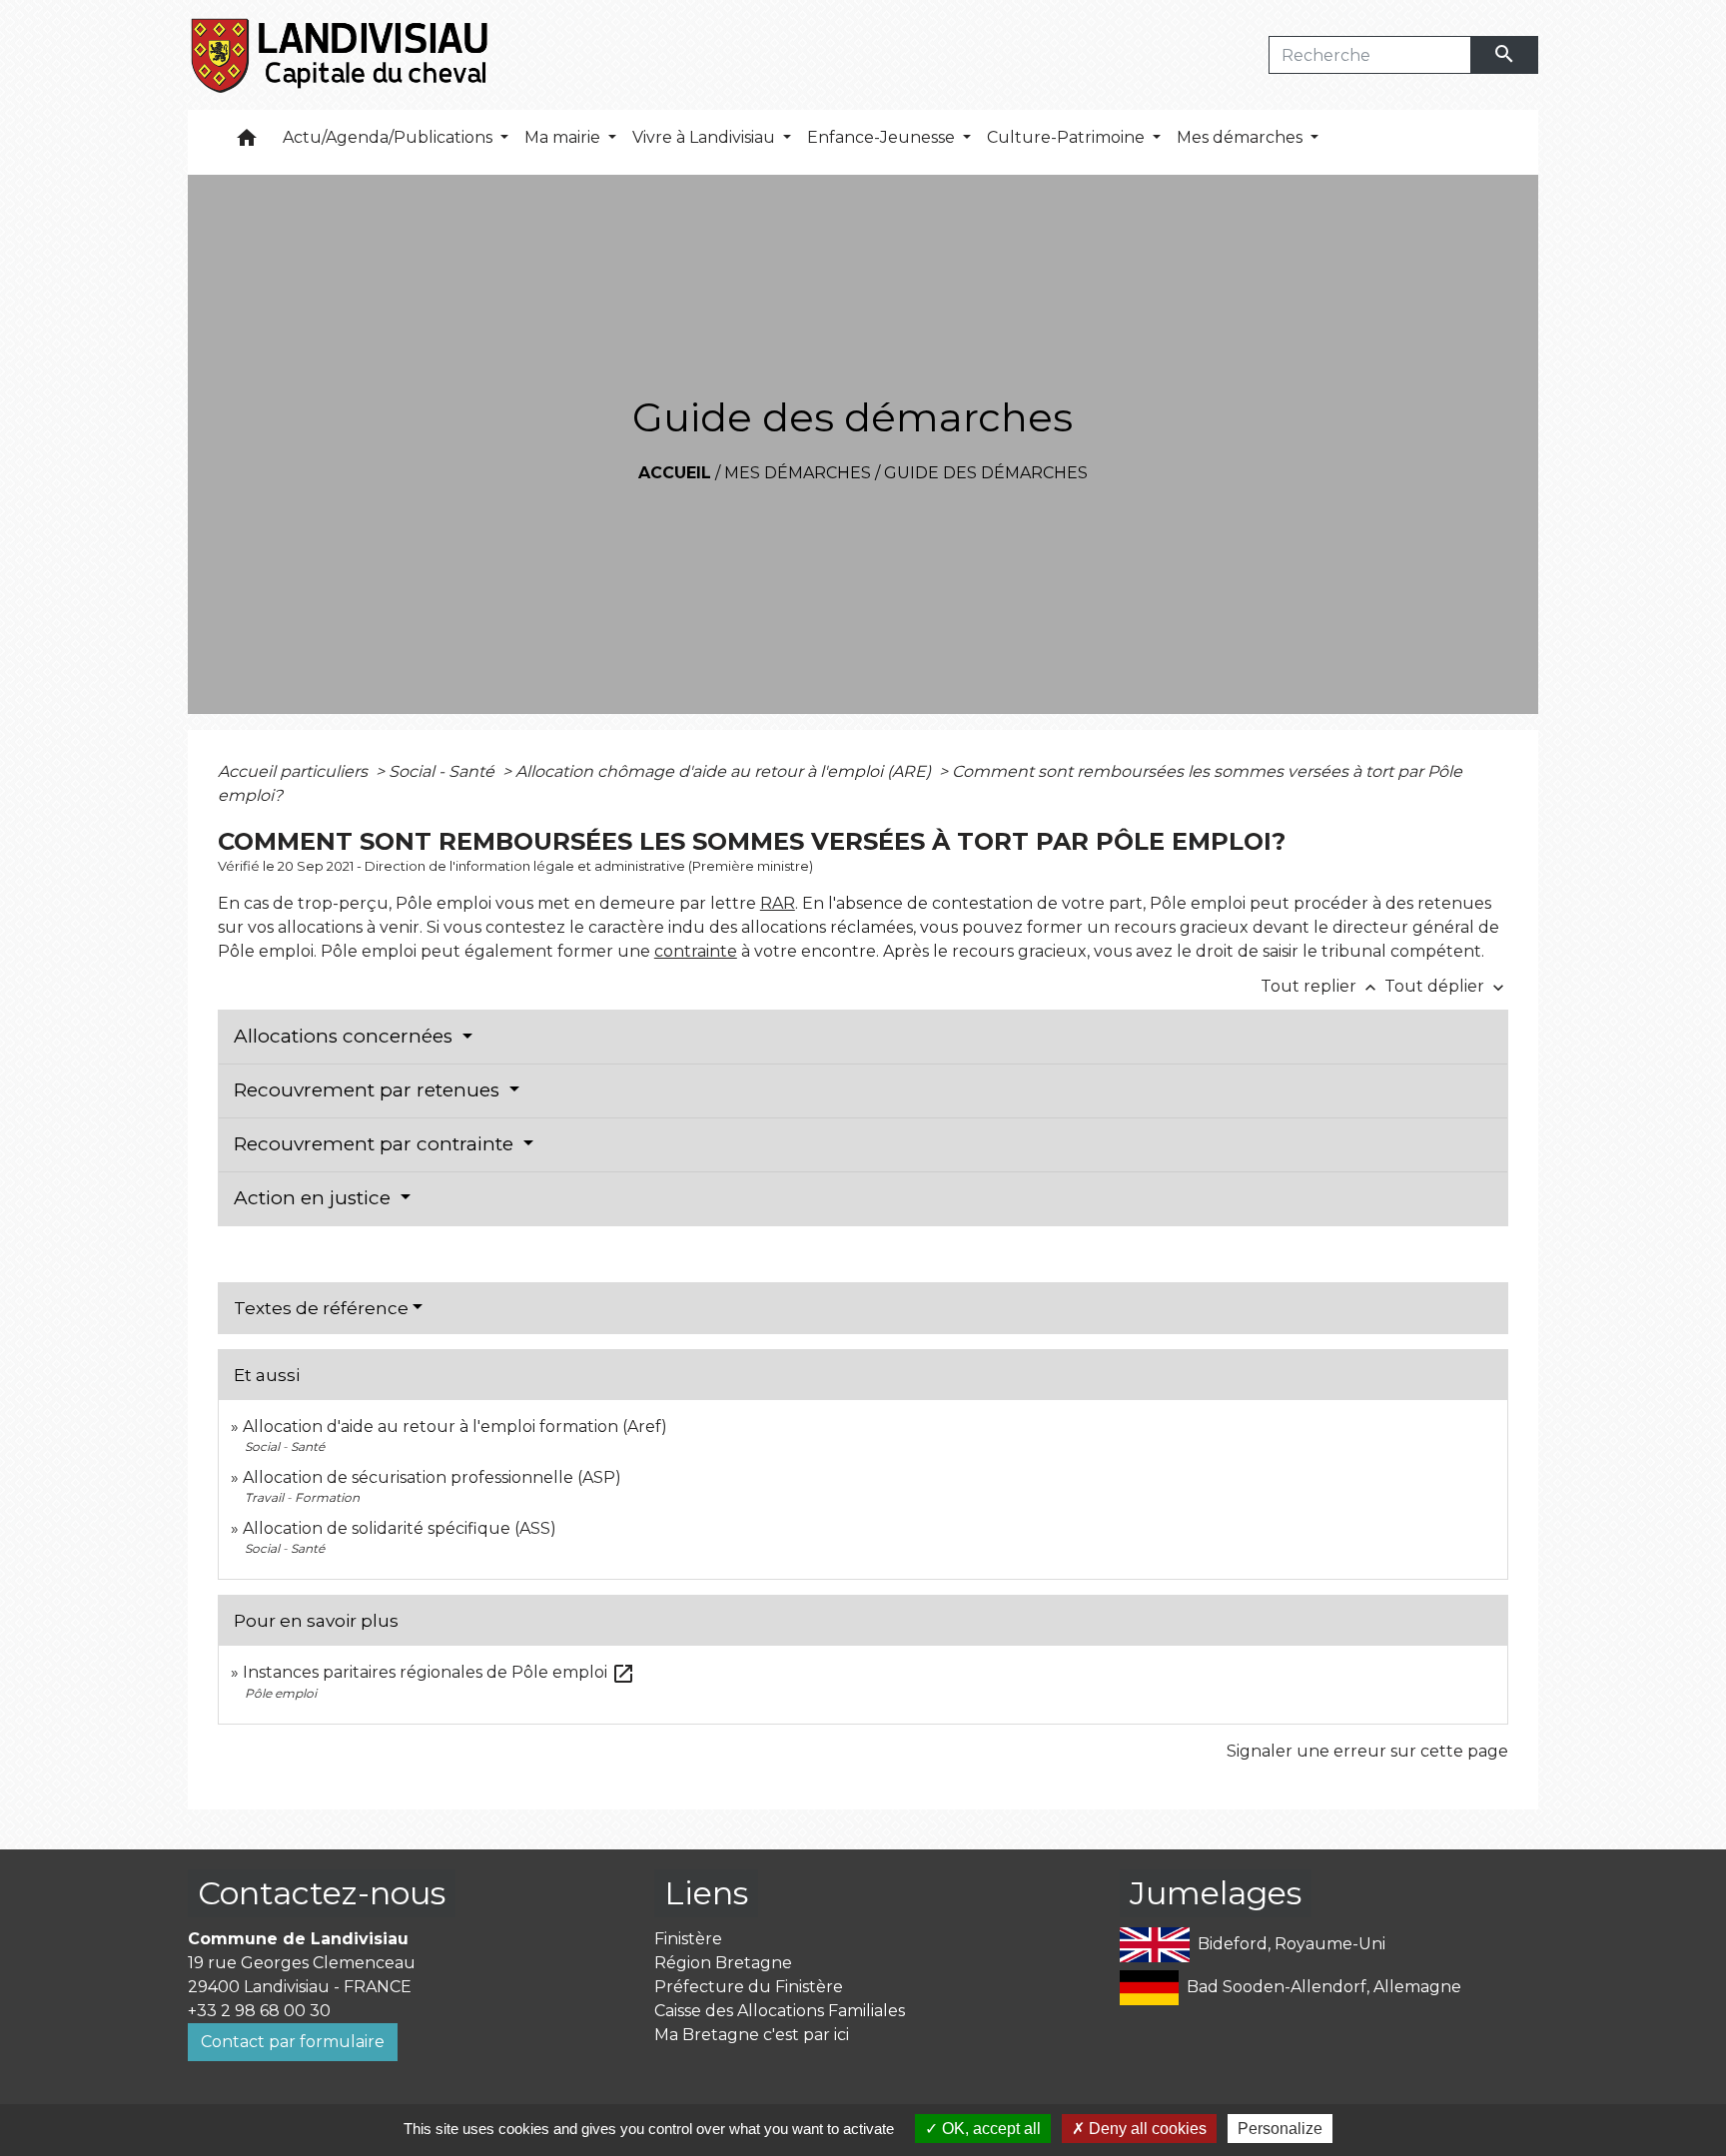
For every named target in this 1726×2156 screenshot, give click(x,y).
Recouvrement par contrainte (376, 1144)
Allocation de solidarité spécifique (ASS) (400, 1528)
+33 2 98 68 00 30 (259, 2011)
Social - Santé (443, 771)
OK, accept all (989, 2129)
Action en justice (315, 1198)
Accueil (675, 473)
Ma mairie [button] (564, 137)
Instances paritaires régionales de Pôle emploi (439, 1672)
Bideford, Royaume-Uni (1292, 1943)
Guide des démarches (986, 473)
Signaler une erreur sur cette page (1367, 1751)
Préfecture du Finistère (749, 1987)
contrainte (696, 951)
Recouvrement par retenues (369, 1090)
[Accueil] (341, 55)
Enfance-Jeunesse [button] (883, 137)
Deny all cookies (1146, 2129)
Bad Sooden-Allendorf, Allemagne (1324, 1986)
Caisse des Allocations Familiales (780, 2011)
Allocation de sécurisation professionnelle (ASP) (432, 1477)
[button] (247, 142)
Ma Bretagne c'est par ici (752, 2035)
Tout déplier (1446, 986)
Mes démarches (798, 473)
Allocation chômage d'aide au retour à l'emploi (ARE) (725, 771)
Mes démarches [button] (1242, 137)
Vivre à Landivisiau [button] (706, 137)
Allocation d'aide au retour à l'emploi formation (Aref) (455, 1427)
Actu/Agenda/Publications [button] (390, 137)
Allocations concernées (346, 1036)
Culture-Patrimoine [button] (1068, 137)
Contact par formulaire (293, 2042)
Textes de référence (321, 1308)
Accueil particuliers (295, 771)
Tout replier (1320, 986)
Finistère (688, 1939)
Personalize (1280, 2129)
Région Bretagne (723, 1963)
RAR (778, 903)
